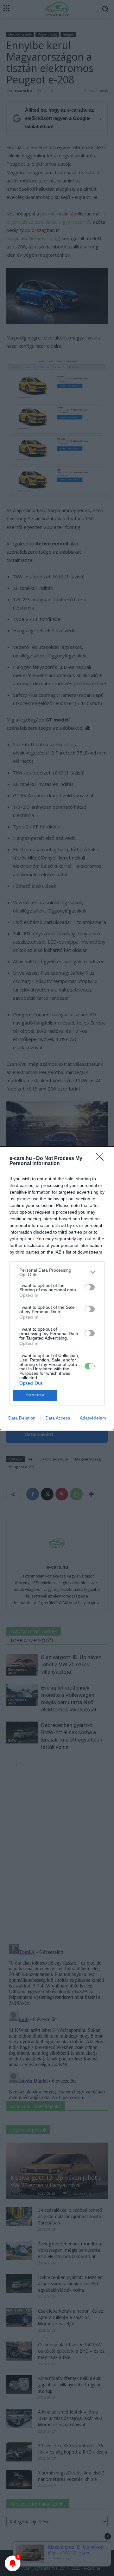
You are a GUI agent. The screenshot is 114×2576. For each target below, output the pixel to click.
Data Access (58, 1418)
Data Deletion (22, 1418)
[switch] (90, 1287)
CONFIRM (35, 1395)
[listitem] (57, 1272)
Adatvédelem (93, 1418)
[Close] (102, 1159)
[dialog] (57, 1288)
